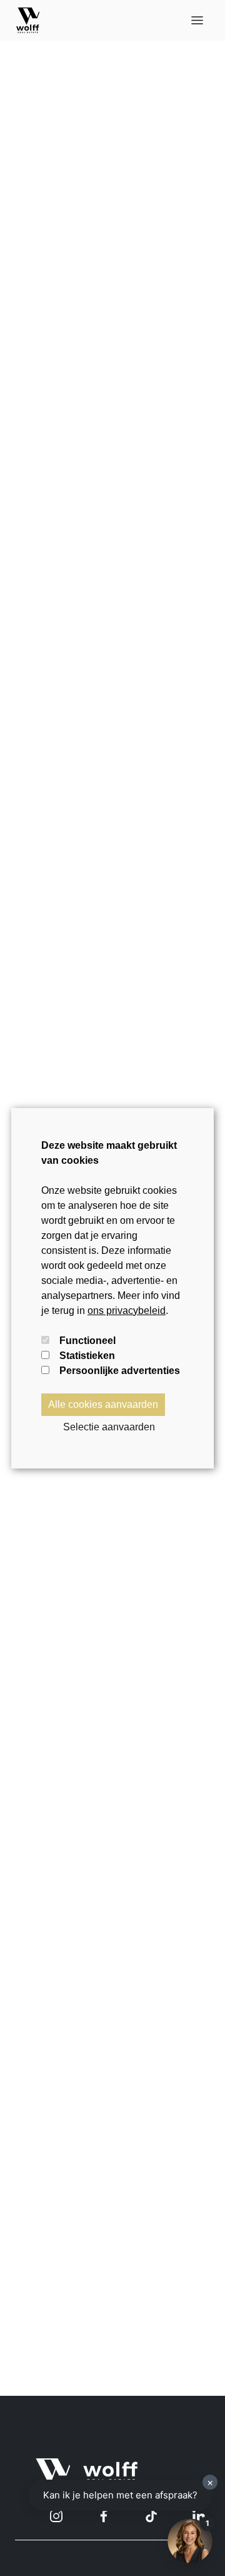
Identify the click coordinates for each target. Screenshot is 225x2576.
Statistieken (87, 1356)
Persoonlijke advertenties (120, 1371)
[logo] (28, 20)
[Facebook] (104, 2516)
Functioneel (87, 1341)
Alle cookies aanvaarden (103, 1404)
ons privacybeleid (127, 1311)
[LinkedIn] (199, 2516)
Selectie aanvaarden (109, 1427)
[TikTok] (151, 2516)
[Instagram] (56, 2516)
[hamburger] (197, 20)
